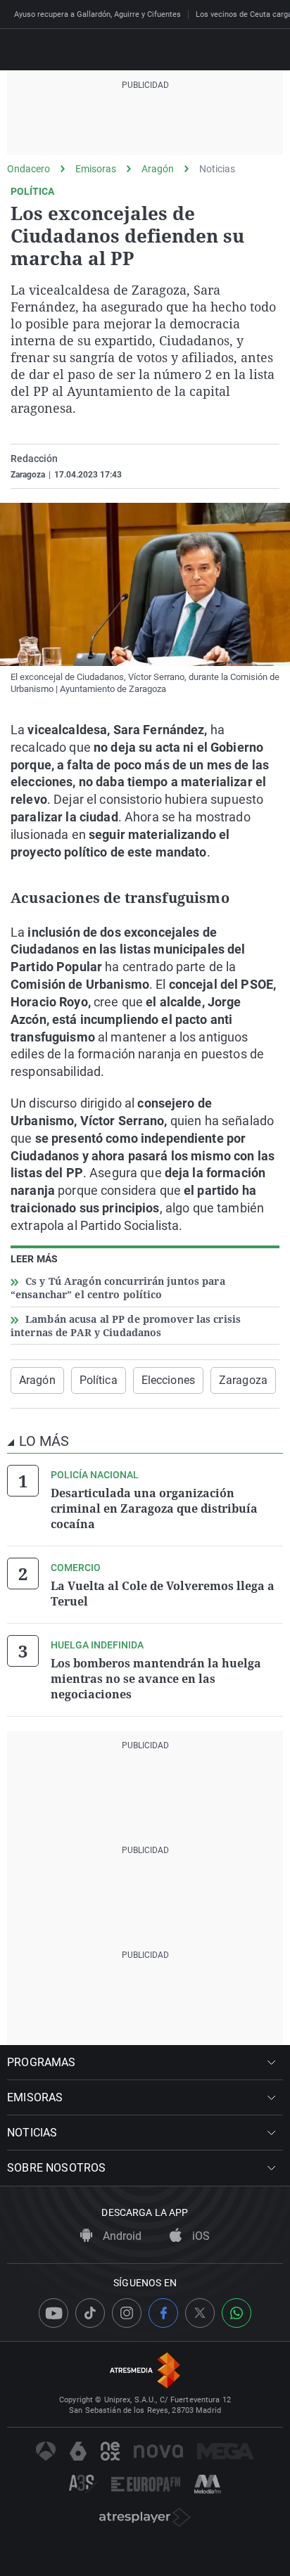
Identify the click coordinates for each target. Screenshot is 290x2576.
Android (121, 2236)
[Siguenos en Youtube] (53, 2313)
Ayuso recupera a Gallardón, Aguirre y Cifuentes (97, 14)
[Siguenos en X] (200, 2313)
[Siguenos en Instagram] (127, 2313)
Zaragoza (243, 1380)
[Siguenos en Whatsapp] (237, 2313)
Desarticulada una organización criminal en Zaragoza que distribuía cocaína (154, 1508)
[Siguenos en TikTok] (90, 2313)
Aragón (158, 169)
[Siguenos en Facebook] (163, 2313)
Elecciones (168, 1380)
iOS (200, 2236)
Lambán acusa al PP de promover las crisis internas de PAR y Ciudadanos (126, 1326)
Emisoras (96, 169)
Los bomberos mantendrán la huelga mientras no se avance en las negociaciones (156, 1679)
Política (99, 1380)
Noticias (217, 169)
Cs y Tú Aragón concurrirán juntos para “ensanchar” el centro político (118, 1288)
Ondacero (29, 169)
